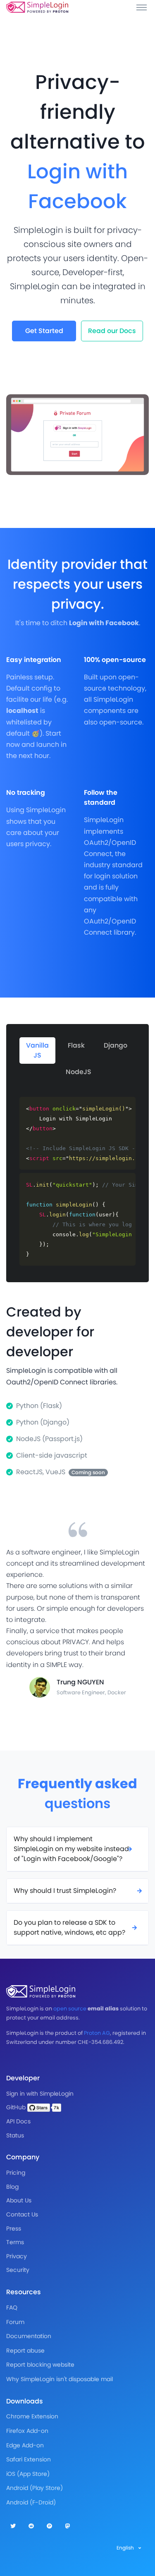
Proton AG (97, 2033)
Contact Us (22, 2214)
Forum (15, 2322)
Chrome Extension (32, 2416)
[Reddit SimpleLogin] (31, 2526)
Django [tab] (116, 1045)
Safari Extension (29, 2459)
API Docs (18, 2121)
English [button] (126, 2548)
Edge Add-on (25, 2445)
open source (70, 2009)
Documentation (29, 2336)
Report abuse (25, 2351)
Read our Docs (112, 331)
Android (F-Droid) (31, 2502)
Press (14, 2228)
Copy (124, 1104)
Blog (12, 2187)
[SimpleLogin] (37, 7)
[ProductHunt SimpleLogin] (49, 2526)
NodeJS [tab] (79, 1072)
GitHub (17, 2107)
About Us (19, 2200)
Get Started (44, 331)
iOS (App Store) (28, 2474)
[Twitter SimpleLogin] (13, 2526)
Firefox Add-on (27, 2431)
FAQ (12, 2307)
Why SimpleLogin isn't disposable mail (60, 2379)
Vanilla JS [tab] (37, 1050)
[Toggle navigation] (142, 7)
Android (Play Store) (35, 2488)
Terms (15, 2242)
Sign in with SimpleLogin (40, 2094)
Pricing (16, 2173)
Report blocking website (40, 2365)
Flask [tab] (76, 1045)
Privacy (17, 2256)
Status (15, 2135)
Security (18, 2270)
